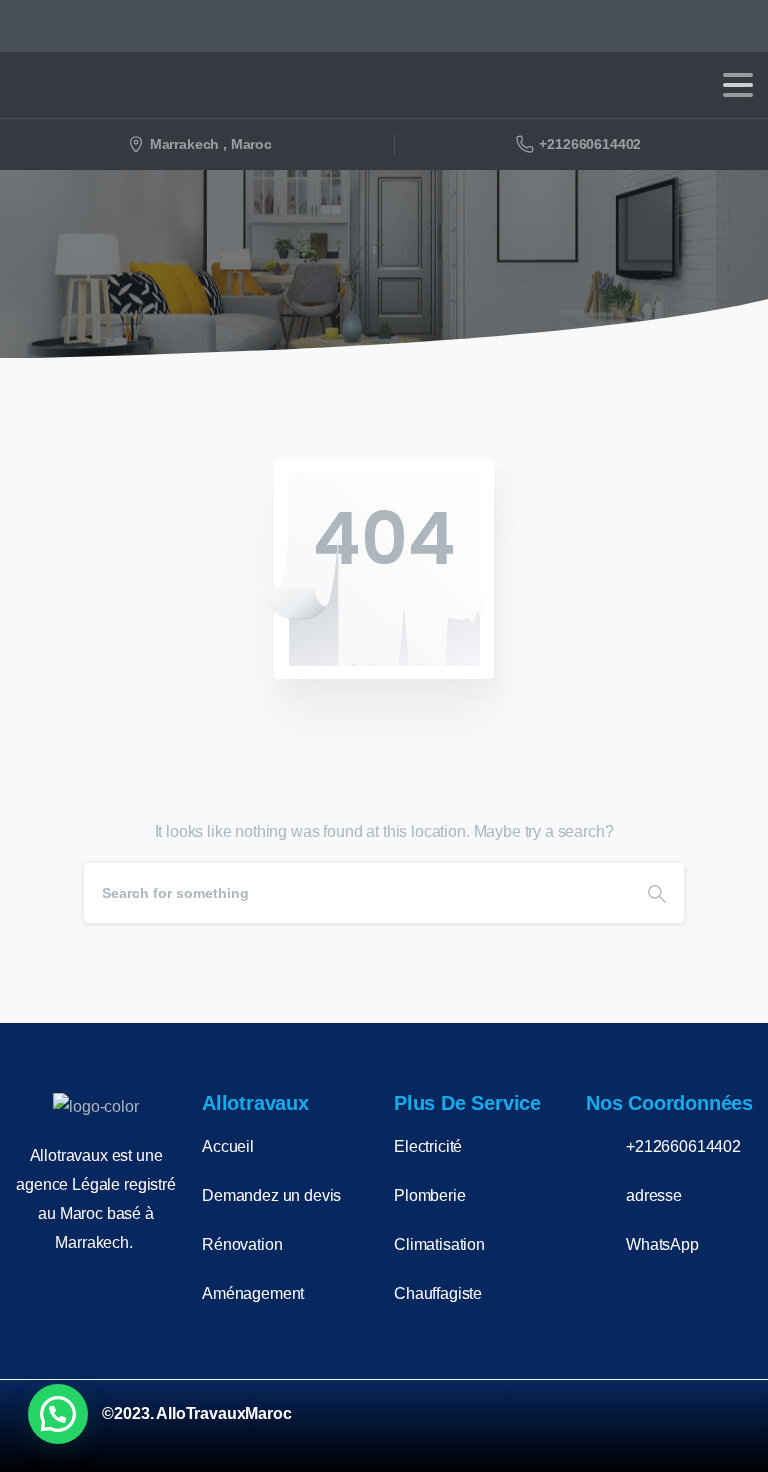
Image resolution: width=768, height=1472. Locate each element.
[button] (58, 1414)
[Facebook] (618, 1426)
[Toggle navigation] (738, 85)
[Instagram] (670, 1426)
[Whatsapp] (722, 1426)
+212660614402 (590, 144)
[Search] (657, 893)
